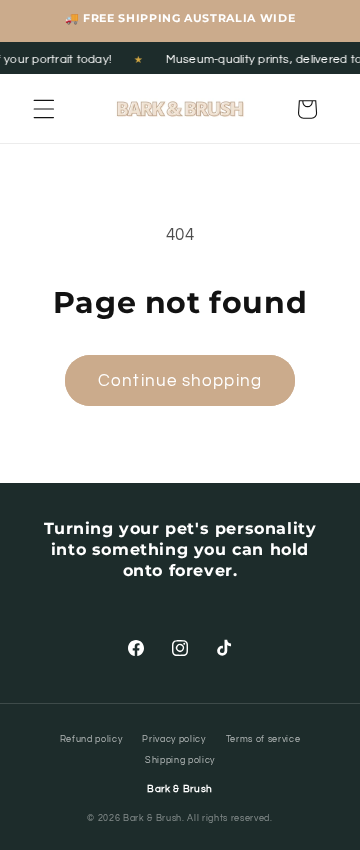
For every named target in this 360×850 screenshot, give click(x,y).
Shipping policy (180, 760)
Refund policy (91, 739)
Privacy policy (173, 739)
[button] (44, 109)
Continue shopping (180, 380)
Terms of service (263, 739)
